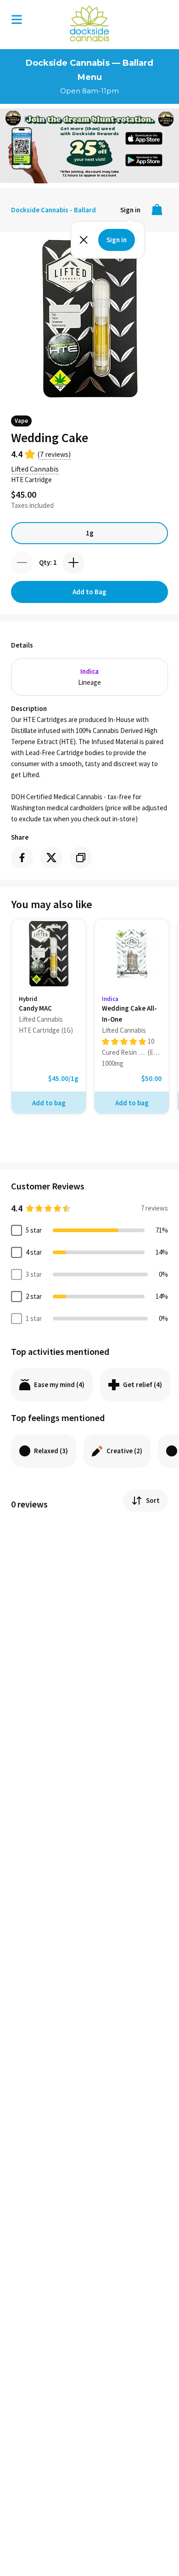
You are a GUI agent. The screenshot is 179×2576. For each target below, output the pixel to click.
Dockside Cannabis (89, 23)
